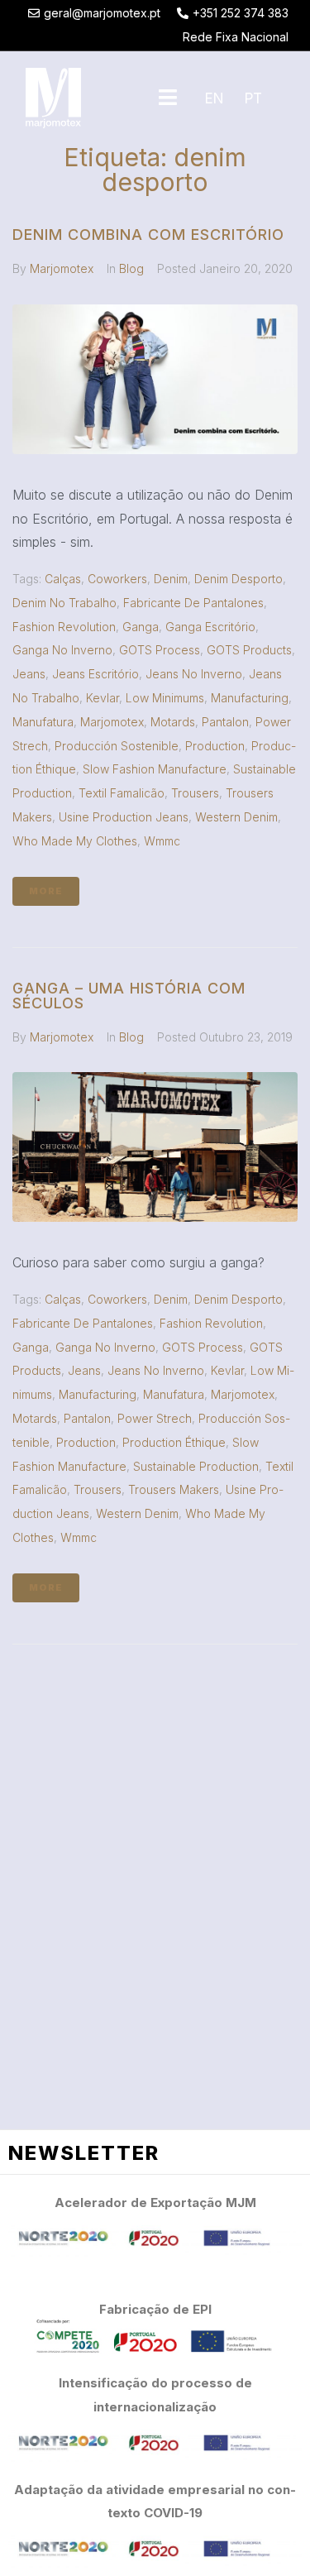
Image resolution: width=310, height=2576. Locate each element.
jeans (29, 674)
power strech (155, 1418)
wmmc (162, 841)
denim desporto (238, 579)
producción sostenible (117, 746)
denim (171, 579)
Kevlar (103, 698)
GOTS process (160, 650)
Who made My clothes (75, 841)
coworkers (117, 579)
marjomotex (112, 722)
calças (63, 579)
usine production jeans (124, 817)
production (215, 746)
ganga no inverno (62, 650)
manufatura (43, 722)
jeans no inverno (194, 674)
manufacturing (250, 698)
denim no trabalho (64, 603)
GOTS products (249, 650)
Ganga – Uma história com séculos (129, 996)
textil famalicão (122, 793)
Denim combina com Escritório (148, 235)
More (46, 891)
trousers (195, 793)
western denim (236, 817)
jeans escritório (95, 674)
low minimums (165, 698)
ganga (141, 627)
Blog (131, 268)
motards (173, 722)
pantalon (225, 722)
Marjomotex (62, 268)
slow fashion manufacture (155, 769)
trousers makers (174, 1489)
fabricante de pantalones (193, 603)
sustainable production (196, 1466)
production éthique (174, 1442)
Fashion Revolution (64, 627)
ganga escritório (210, 627)
